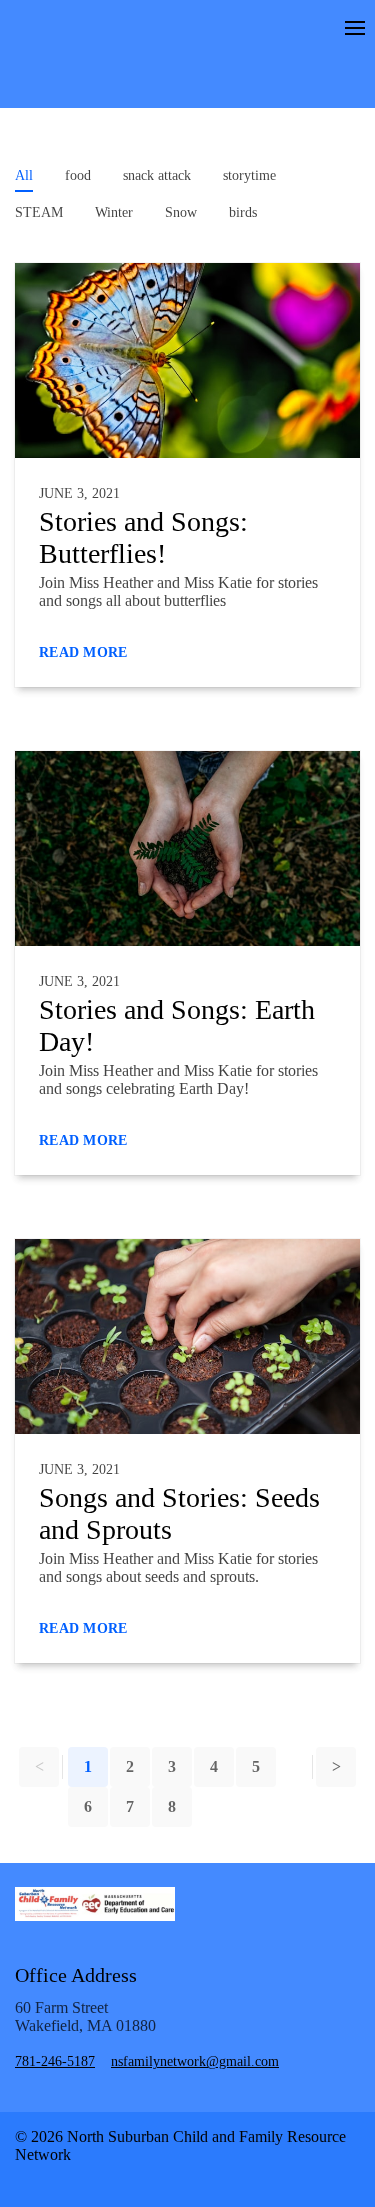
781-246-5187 (55, 2061)
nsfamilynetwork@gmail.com (195, 2061)
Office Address (76, 1975)
